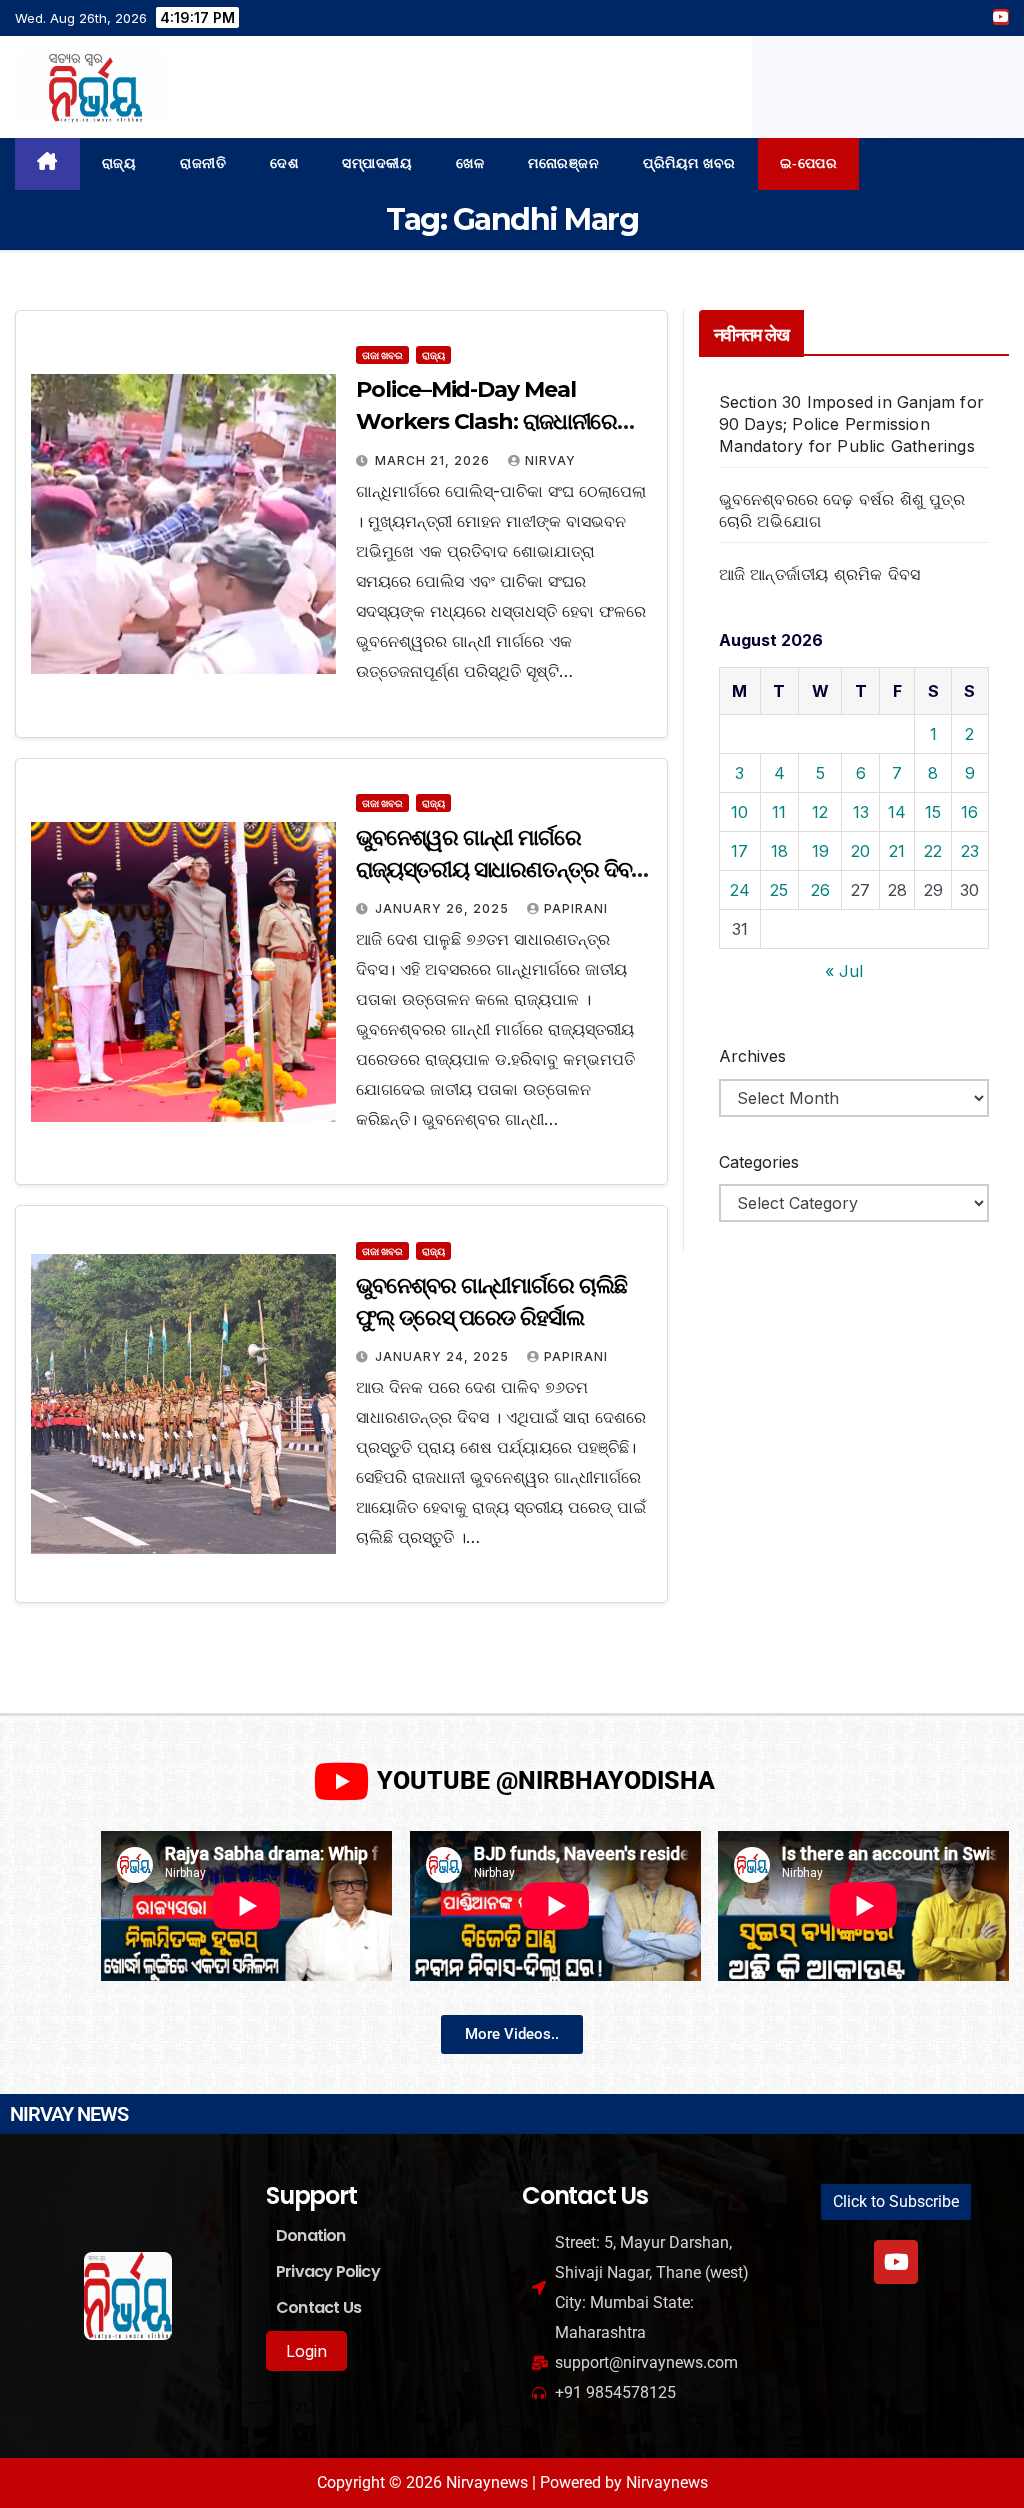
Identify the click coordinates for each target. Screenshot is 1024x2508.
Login (306, 2351)
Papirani (576, 908)
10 (739, 812)
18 (779, 851)
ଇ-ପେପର (809, 163)
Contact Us (318, 2307)
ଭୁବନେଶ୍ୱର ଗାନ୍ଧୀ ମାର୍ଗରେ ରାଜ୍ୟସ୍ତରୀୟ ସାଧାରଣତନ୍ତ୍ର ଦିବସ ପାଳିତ (500, 869)
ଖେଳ (470, 163)
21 (897, 851)
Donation (311, 2235)
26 (820, 890)
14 (897, 812)
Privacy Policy (328, 2271)
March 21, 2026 (434, 460)
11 (779, 812)
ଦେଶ (284, 163)
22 (933, 851)
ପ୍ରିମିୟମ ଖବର (689, 163)
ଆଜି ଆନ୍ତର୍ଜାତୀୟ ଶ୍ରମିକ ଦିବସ (820, 574)
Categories (759, 1162)
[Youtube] (896, 2262)
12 (820, 812)
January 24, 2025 (444, 1356)
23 (970, 851)
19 (820, 851)
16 (969, 812)
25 (779, 890)
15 (933, 812)
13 (861, 812)
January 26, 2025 (444, 908)
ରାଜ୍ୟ (119, 163)
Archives (752, 1056)
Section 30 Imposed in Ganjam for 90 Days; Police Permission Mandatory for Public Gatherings (851, 424)
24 (740, 890)
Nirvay (550, 460)
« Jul (844, 971)
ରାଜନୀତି (203, 163)
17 (739, 851)
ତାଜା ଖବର (382, 355)
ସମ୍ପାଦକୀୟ (377, 163)
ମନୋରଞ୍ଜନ (563, 163)
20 (860, 851)
